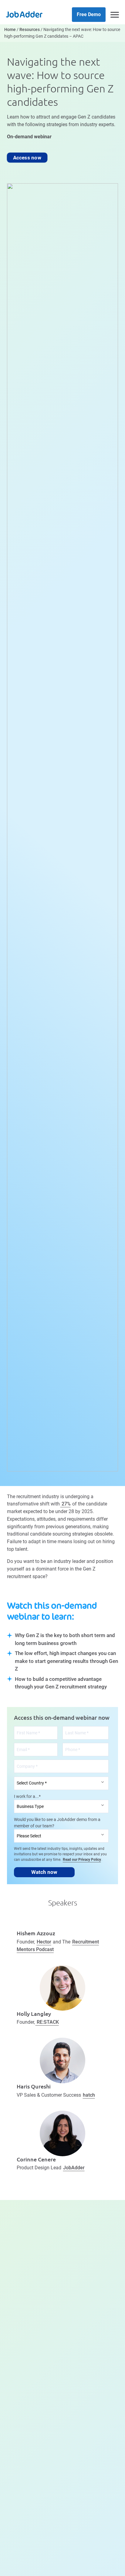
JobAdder (74, 2168)
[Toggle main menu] (115, 15)
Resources (30, 30)
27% (66, 1504)
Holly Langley (34, 2014)
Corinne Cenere (36, 2159)
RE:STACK (47, 2022)
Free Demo (89, 14)
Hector (44, 1942)
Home (10, 30)
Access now (27, 157)
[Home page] (24, 14)
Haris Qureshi (34, 2086)
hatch (89, 2095)
